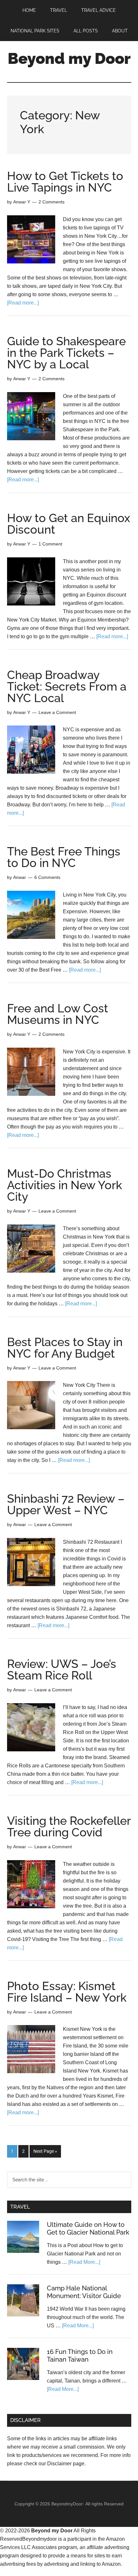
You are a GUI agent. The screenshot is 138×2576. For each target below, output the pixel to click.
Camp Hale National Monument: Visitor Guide (84, 2292)
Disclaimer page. (66, 2464)
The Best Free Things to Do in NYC (64, 857)
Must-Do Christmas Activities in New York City (65, 1185)
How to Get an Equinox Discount (69, 524)
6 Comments (47, 877)
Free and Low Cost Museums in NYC (58, 1014)
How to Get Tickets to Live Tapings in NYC (65, 182)
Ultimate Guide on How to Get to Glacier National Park (88, 2228)
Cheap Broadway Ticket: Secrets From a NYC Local (67, 686)
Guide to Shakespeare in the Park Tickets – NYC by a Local (66, 353)
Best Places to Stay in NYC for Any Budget (65, 1348)
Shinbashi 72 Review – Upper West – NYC (66, 1504)
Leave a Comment (57, 712)
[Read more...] (23, 303)
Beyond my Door (69, 58)
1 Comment (50, 544)
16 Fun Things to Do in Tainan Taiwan (80, 2356)
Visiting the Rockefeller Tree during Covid (69, 1826)
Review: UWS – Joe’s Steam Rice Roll (62, 1670)
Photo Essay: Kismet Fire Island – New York (67, 1992)
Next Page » (45, 2151)
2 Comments (52, 202)
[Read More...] (84, 2262)
